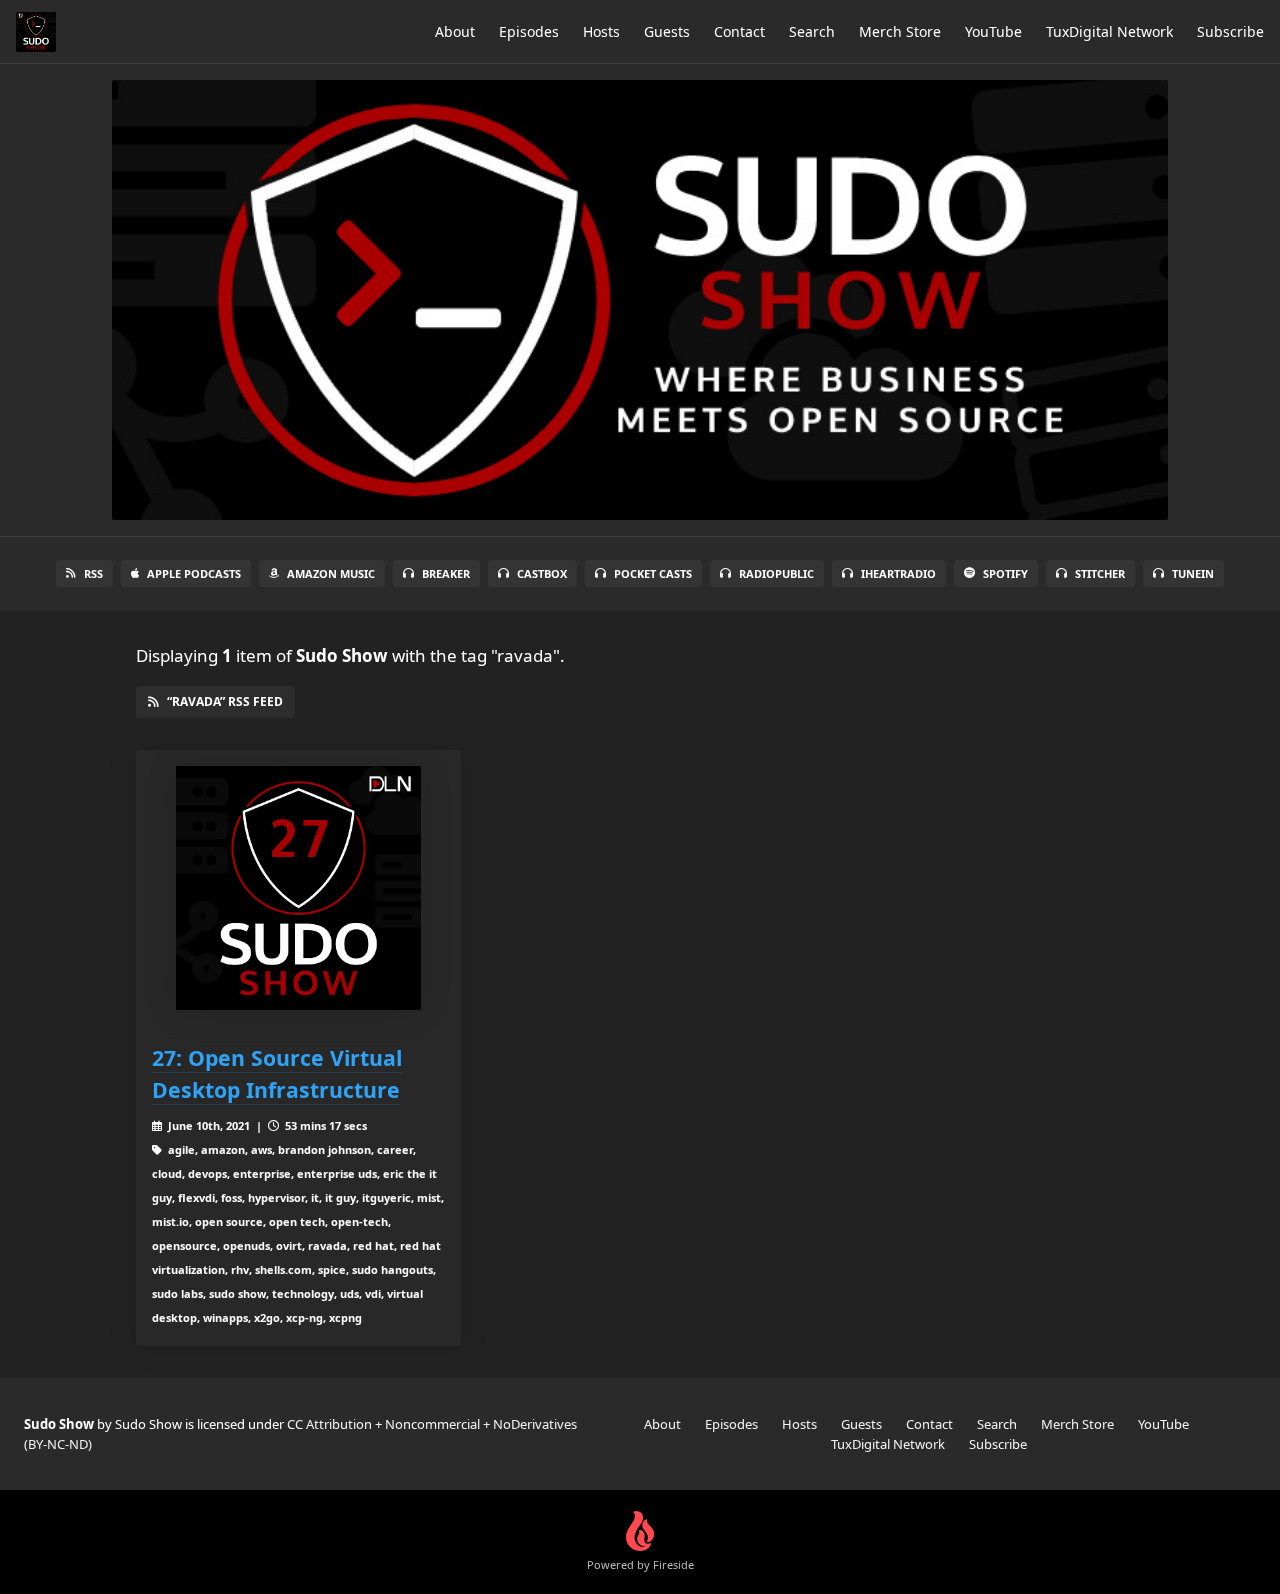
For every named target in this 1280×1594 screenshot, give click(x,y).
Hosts (601, 31)
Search (812, 31)
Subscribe (1230, 31)
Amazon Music (331, 573)
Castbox (542, 573)
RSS (93, 573)
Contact (739, 31)
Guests (667, 31)
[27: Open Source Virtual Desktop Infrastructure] (298, 888)
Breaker (446, 573)
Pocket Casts (653, 573)
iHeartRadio (898, 573)
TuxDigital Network (1109, 31)
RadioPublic (776, 573)
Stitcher (1100, 573)
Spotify (1005, 573)
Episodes (529, 31)
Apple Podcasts (194, 573)
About (455, 31)
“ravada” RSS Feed (225, 701)
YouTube (993, 31)
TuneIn (1193, 573)
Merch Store (900, 31)
